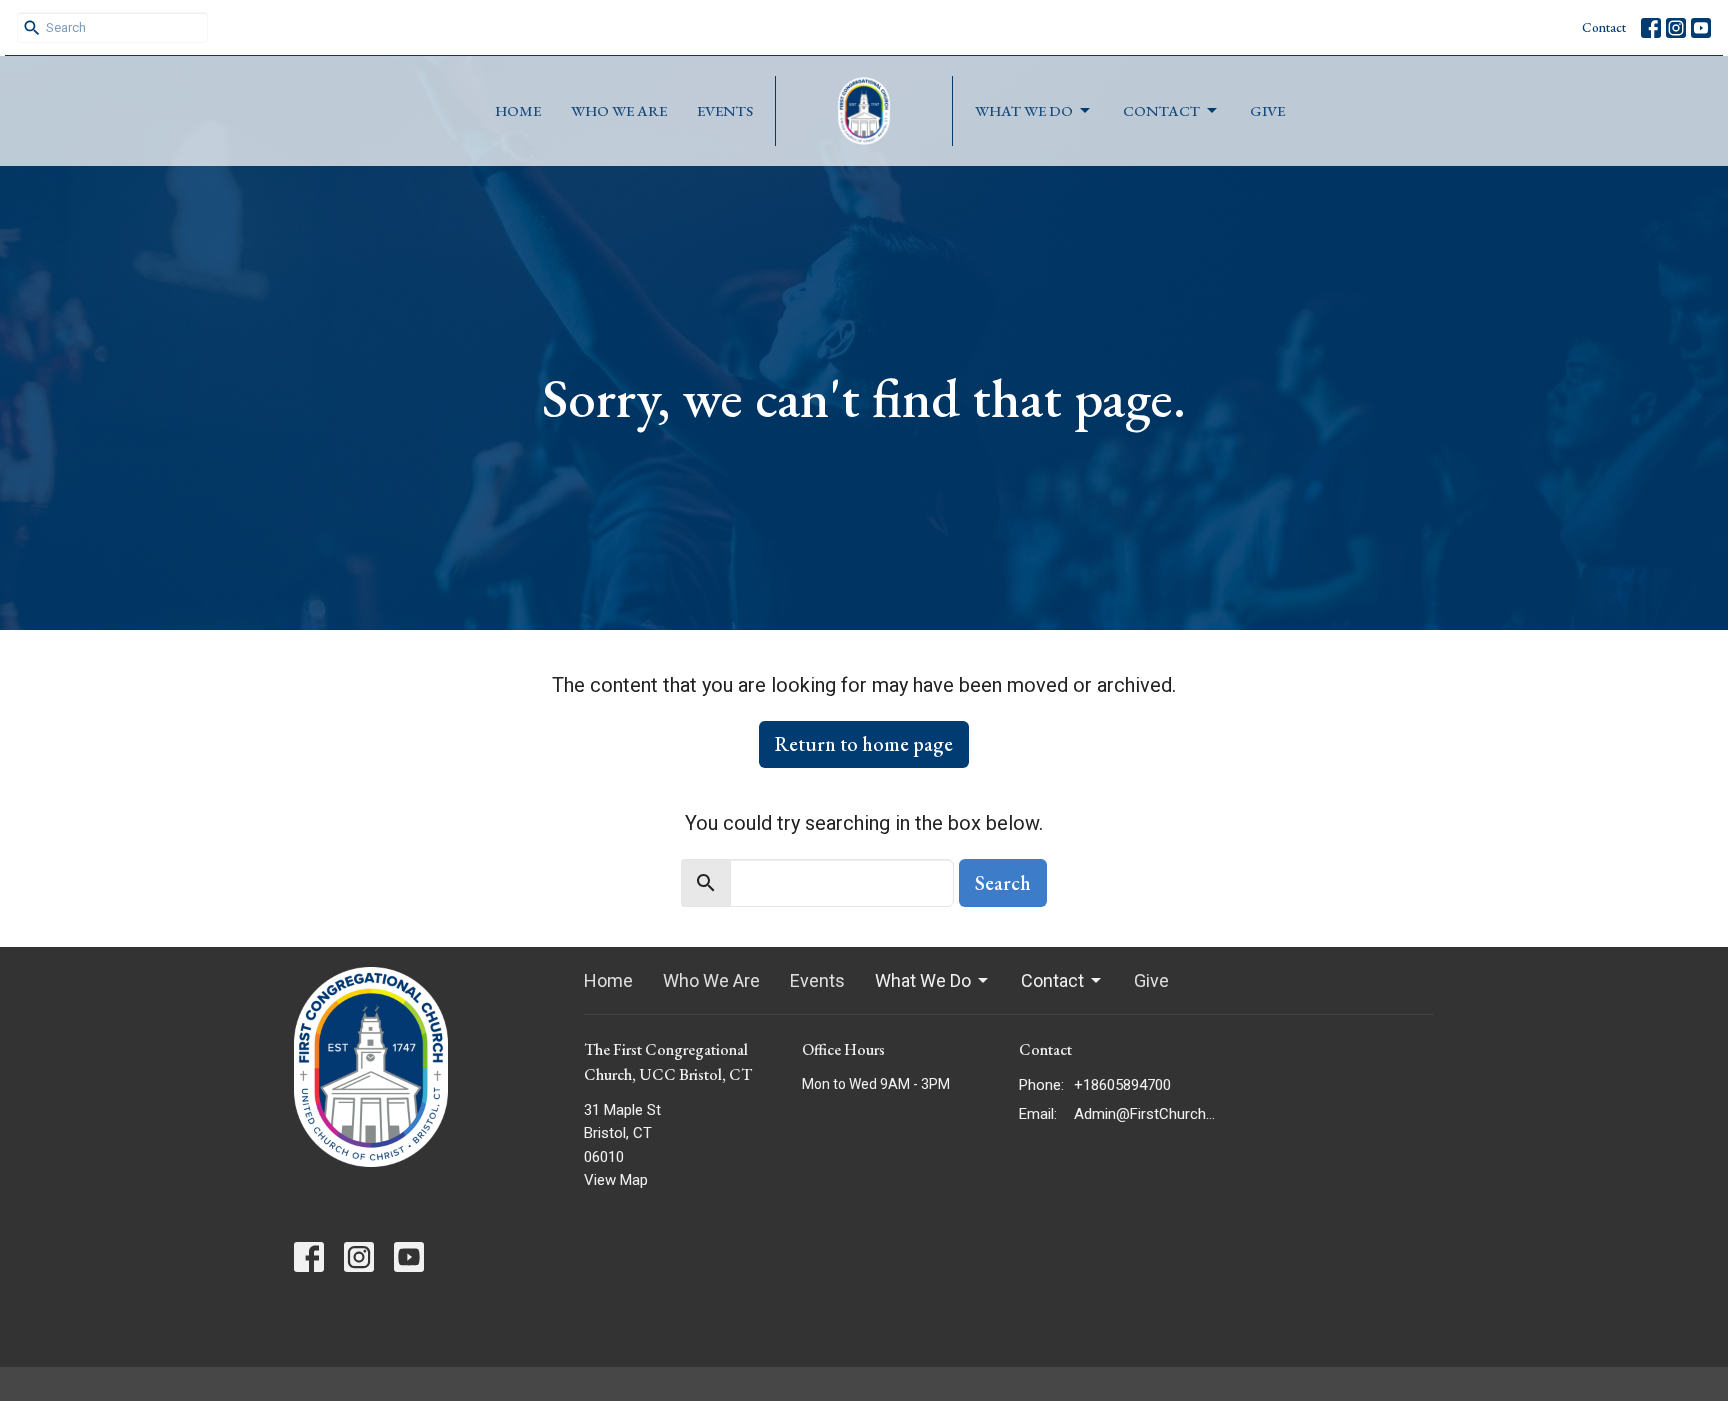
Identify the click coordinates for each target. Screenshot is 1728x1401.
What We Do (1024, 110)
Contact (1604, 27)
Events (725, 110)
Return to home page (864, 744)
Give (1267, 110)
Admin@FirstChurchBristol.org (1145, 1114)
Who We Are (619, 110)
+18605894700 (1122, 1085)
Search (1003, 883)
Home (518, 110)
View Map (616, 1180)
